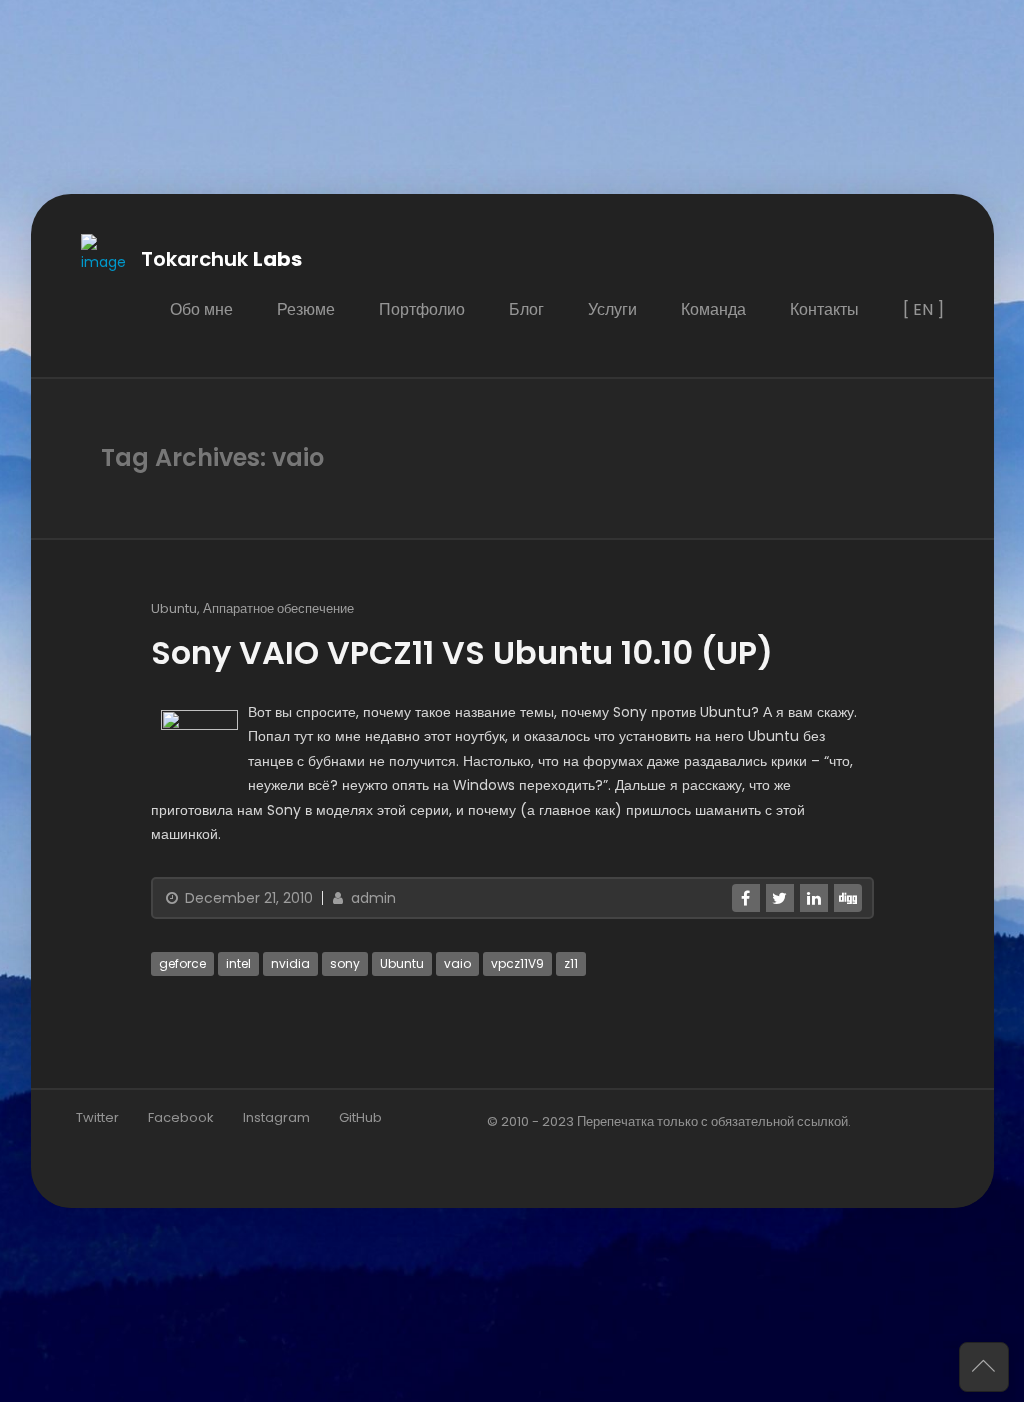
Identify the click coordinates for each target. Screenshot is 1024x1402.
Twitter (97, 1117)
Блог (525, 309)
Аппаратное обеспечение (278, 608)
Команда (712, 309)
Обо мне (200, 309)
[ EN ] (922, 309)
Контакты (823, 309)
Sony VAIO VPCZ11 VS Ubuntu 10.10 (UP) (462, 652)
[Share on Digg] (847, 898)
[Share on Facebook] (745, 898)
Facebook (181, 1117)
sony (345, 963)
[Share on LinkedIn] (813, 898)
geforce (182, 963)
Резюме (305, 309)
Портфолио (421, 309)
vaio (457, 963)
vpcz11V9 (517, 963)
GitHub (360, 1117)
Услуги (611, 309)
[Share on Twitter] (779, 898)
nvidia (290, 963)
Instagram (276, 1117)
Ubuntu (174, 608)
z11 (571, 963)
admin (371, 898)
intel (238, 963)
